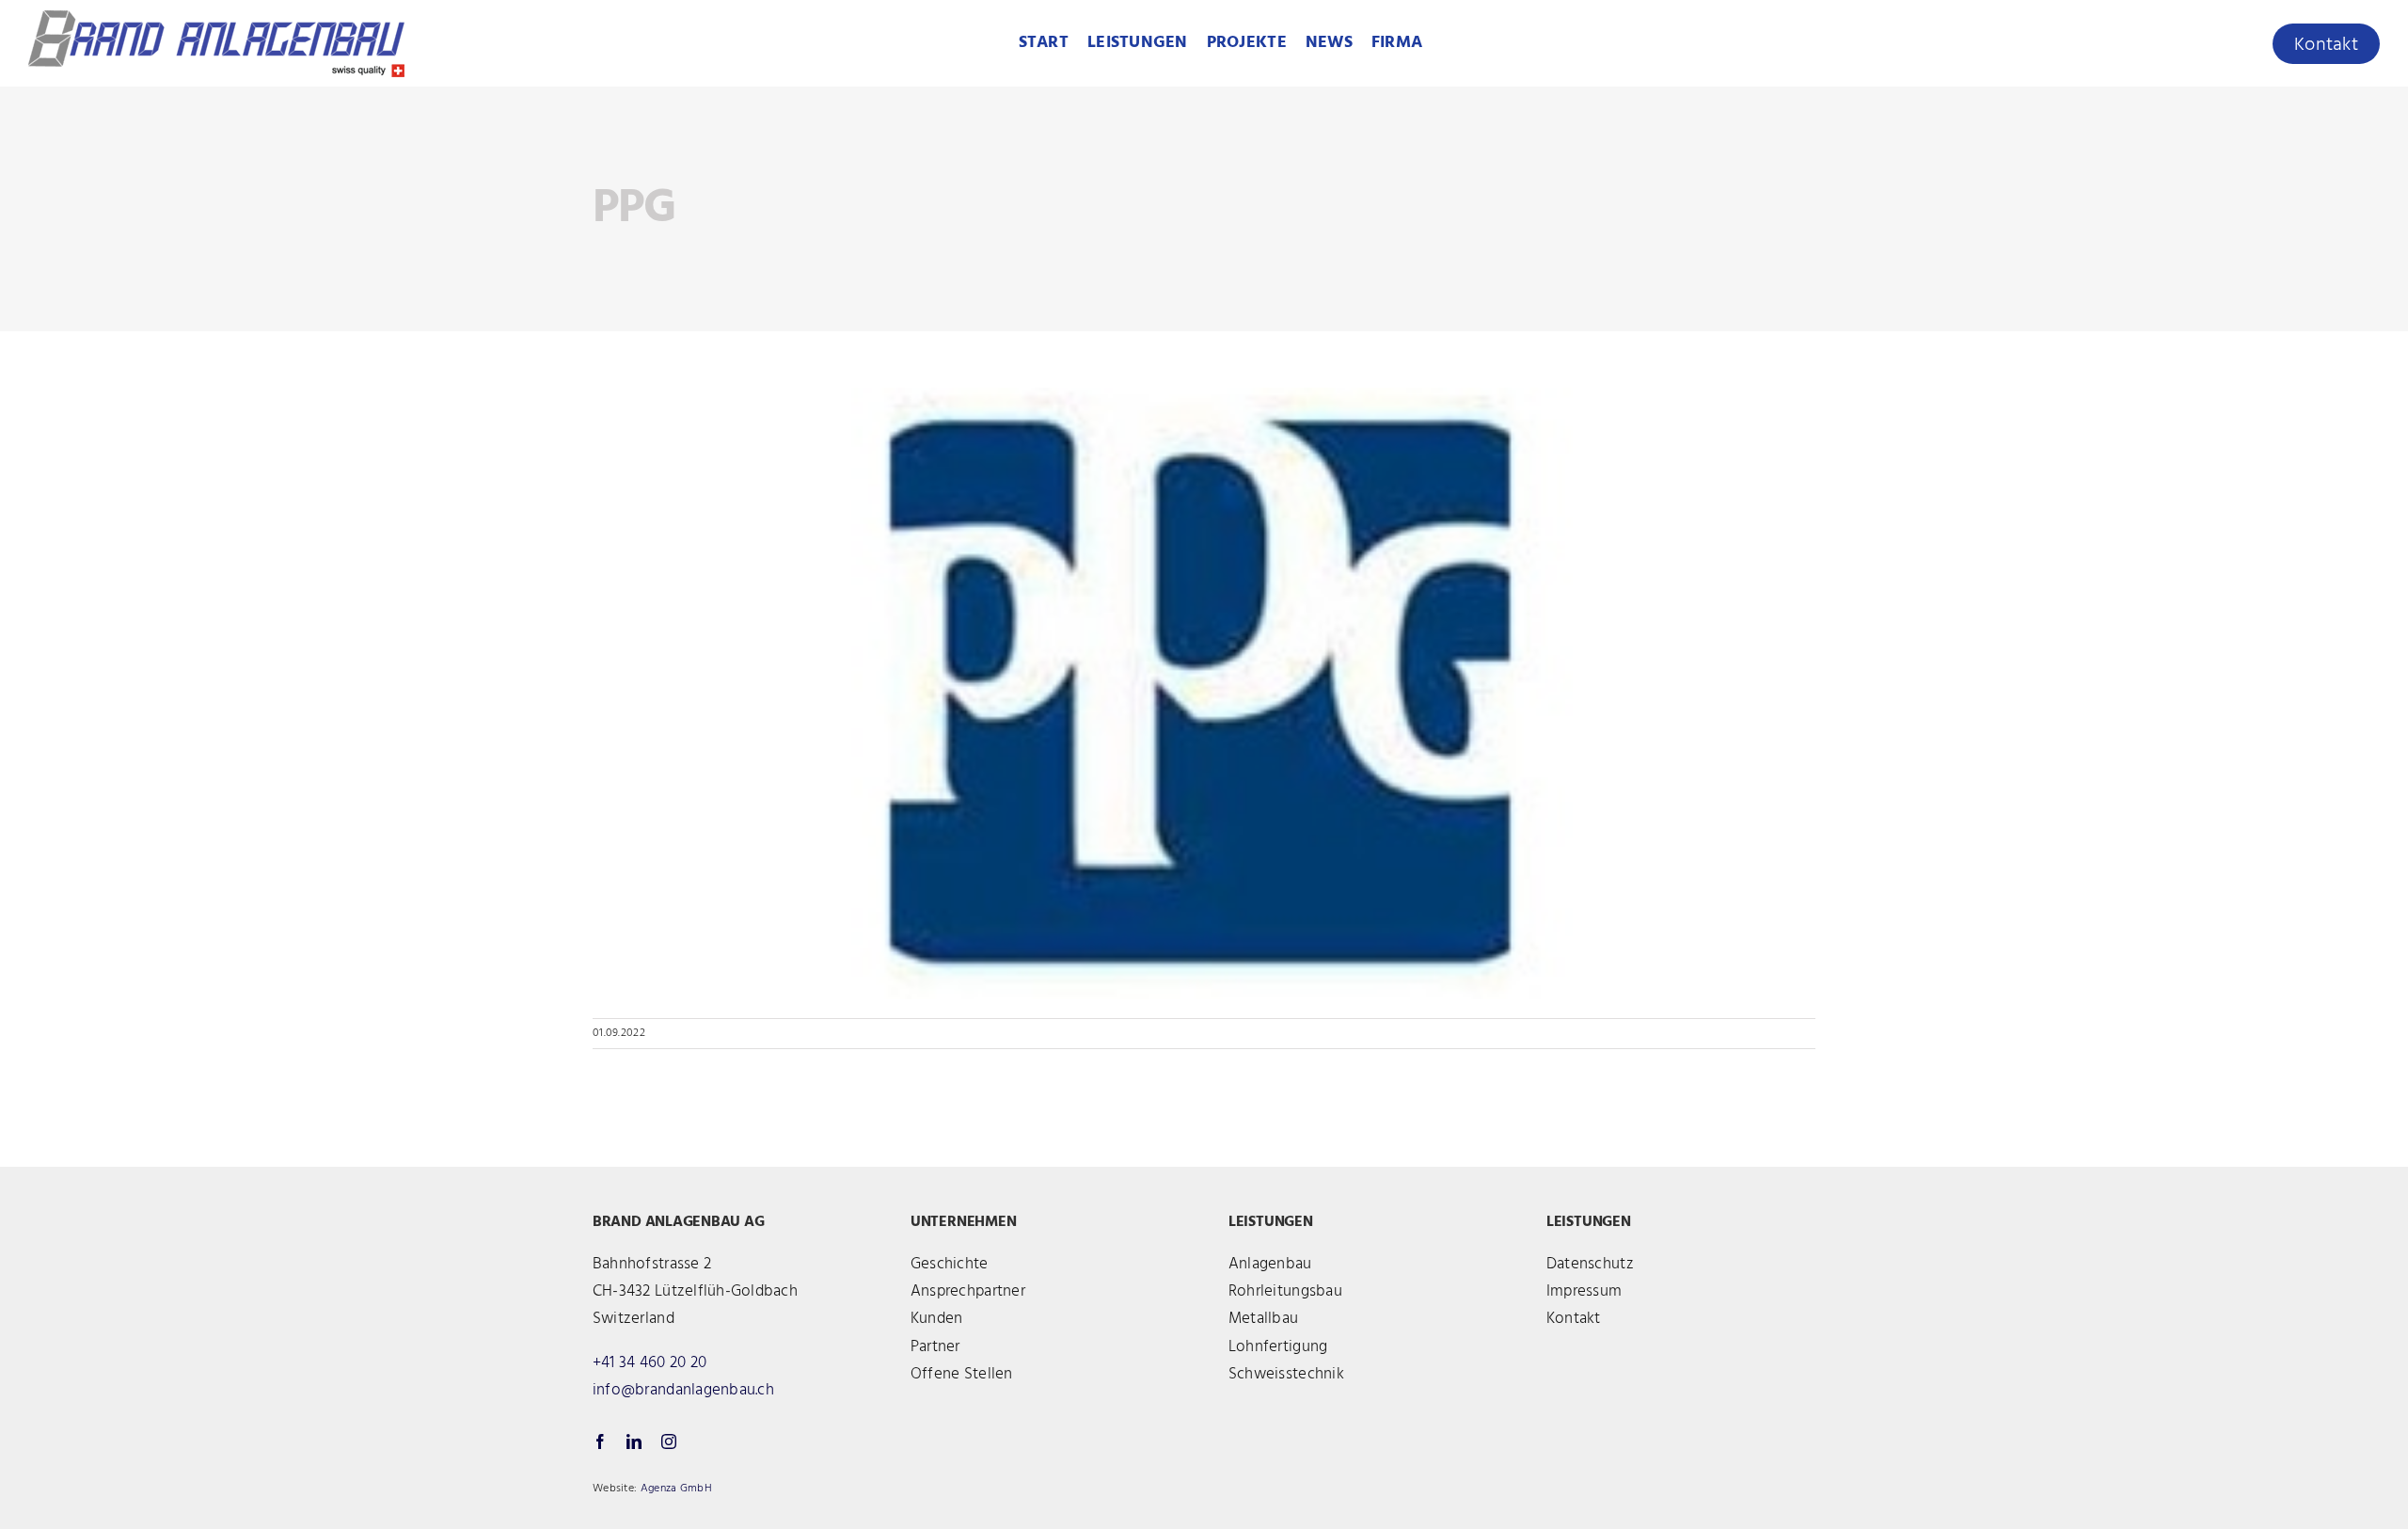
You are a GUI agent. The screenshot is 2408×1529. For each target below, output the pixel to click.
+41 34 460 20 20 (650, 1363)
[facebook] (600, 1441)
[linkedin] (634, 1441)
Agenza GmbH (676, 1489)
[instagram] (669, 1441)
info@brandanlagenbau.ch (683, 1390)
